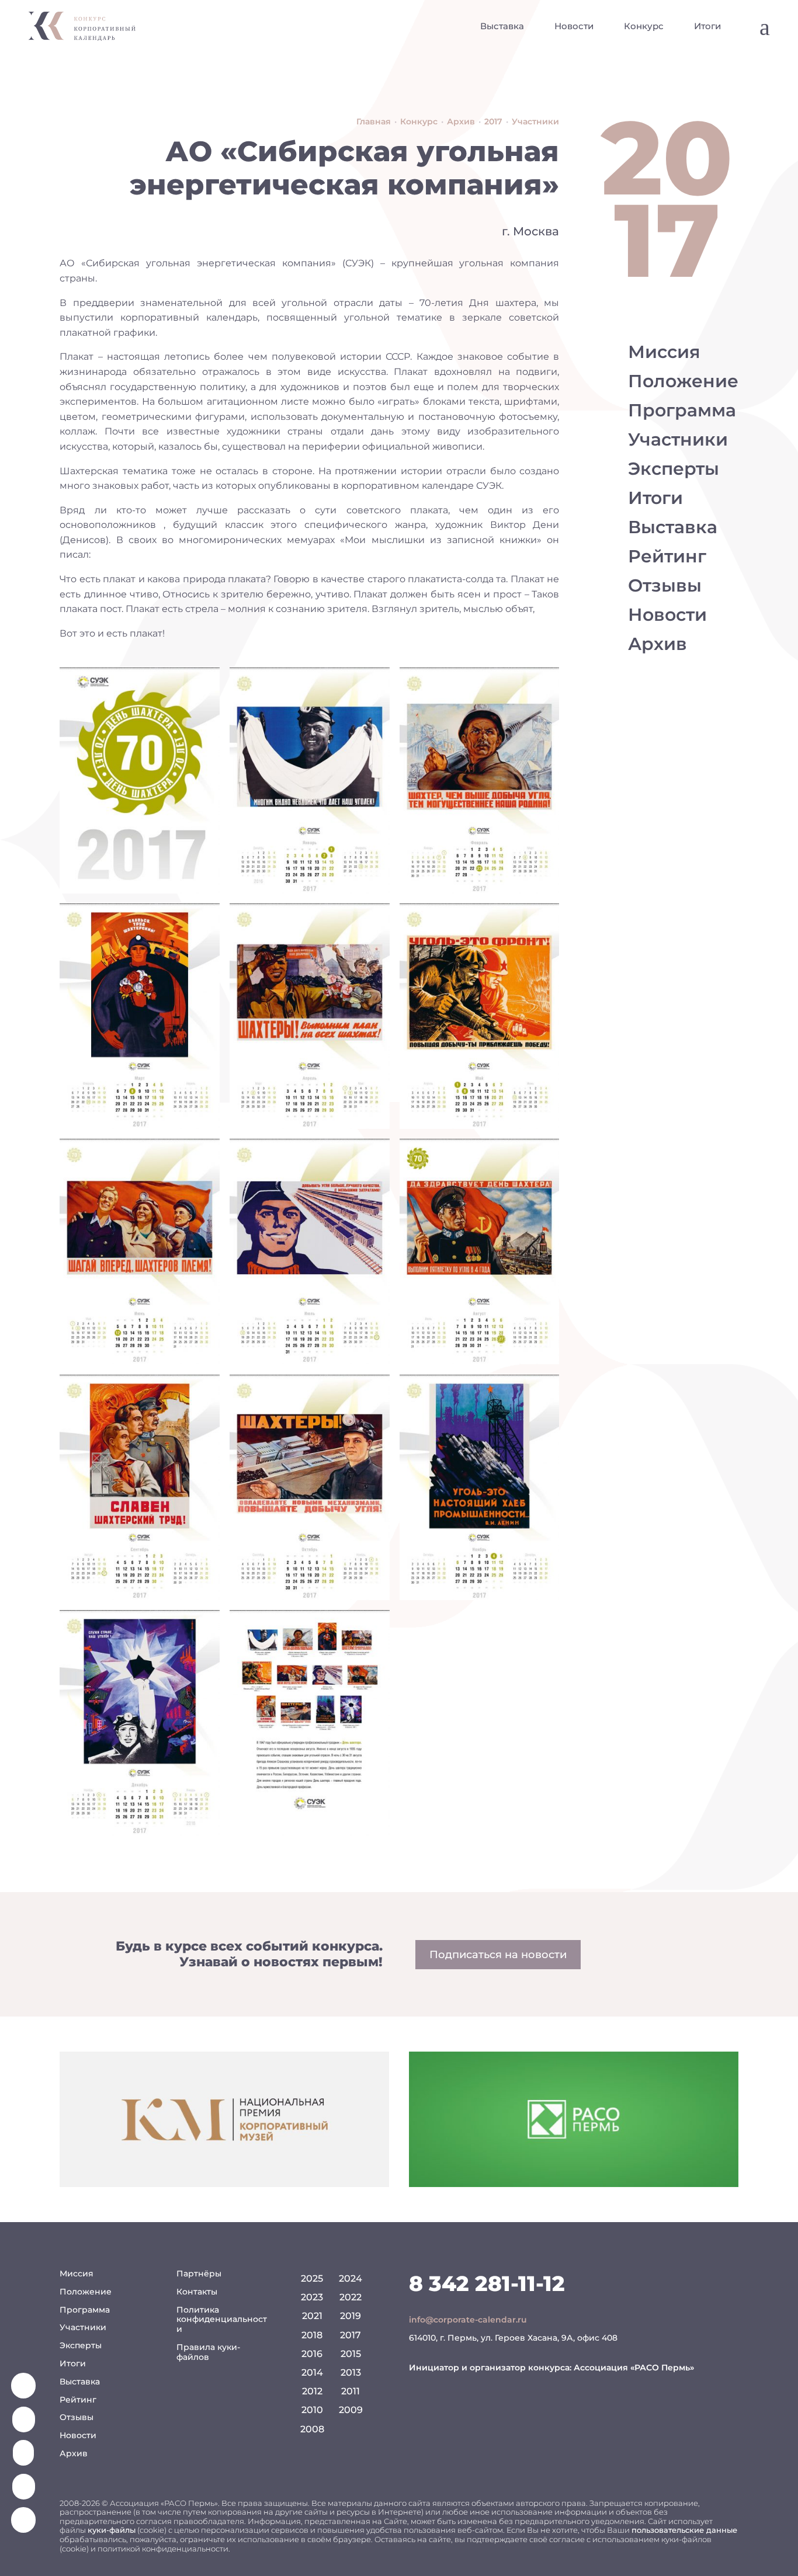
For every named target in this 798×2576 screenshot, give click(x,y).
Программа (682, 410)
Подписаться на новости (498, 1955)
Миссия (664, 352)
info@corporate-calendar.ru (468, 2320)
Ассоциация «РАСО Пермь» (634, 2368)
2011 (351, 2391)
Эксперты (674, 469)
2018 (312, 2335)
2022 (351, 2297)
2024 (351, 2278)
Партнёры (199, 2273)
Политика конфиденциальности (222, 2320)
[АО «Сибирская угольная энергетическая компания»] (140, 780)
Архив (658, 644)
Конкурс (644, 26)
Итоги (707, 26)
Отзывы (665, 585)
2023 (312, 2297)
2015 (351, 2354)
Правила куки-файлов (208, 2352)
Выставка (502, 26)
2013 (351, 2372)
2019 (351, 2316)
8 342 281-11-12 (487, 2283)
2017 (351, 2335)
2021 (312, 2316)
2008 (312, 2429)
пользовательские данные (684, 2530)
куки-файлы (112, 2530)
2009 (351, 2410)
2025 (312, 2278)
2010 (312, 2410)
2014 (312, 2372)
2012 (312, 2391)
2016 (312, 2354)
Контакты (197, 2292)
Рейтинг (667, 556)
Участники (678, 439)
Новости (574, 26)
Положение (683, 381)
